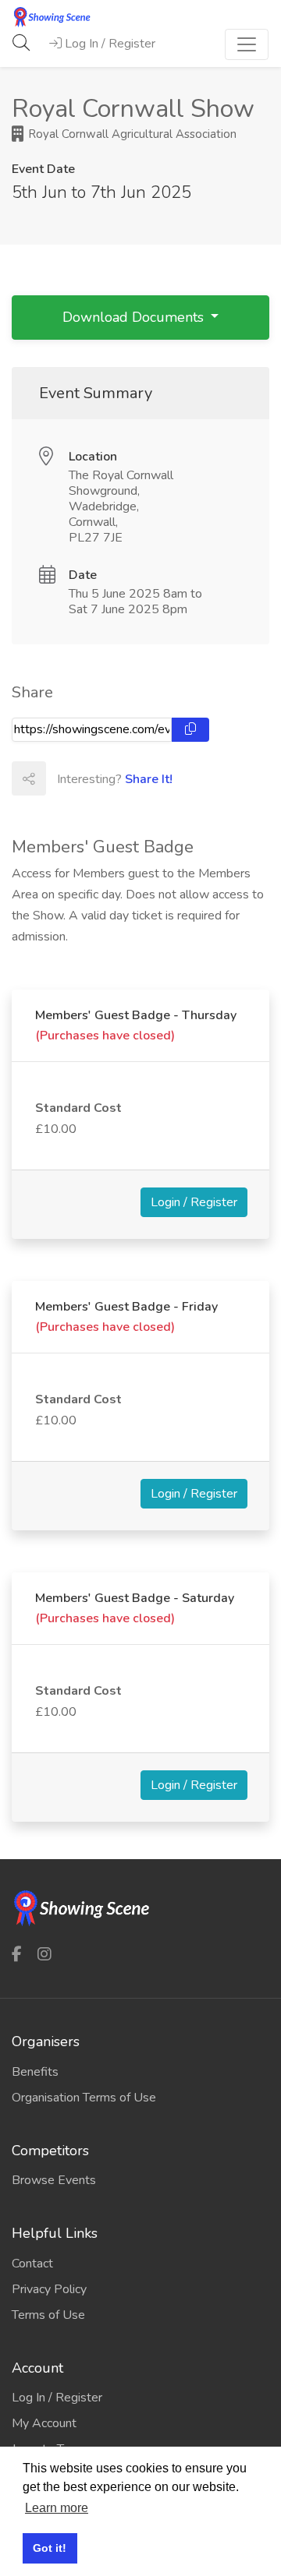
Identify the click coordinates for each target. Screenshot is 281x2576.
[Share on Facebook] (62, 778)
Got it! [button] (50, 2548)
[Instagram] (44, 1954)
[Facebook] (17, 1954)
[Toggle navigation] (247, 44)
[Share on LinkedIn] (131, 778)
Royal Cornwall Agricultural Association (131, 134)
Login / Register (194, 1202)
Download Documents (135, 317)
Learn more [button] (57, 2508)
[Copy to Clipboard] (190, 730)
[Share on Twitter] (97, 778)
